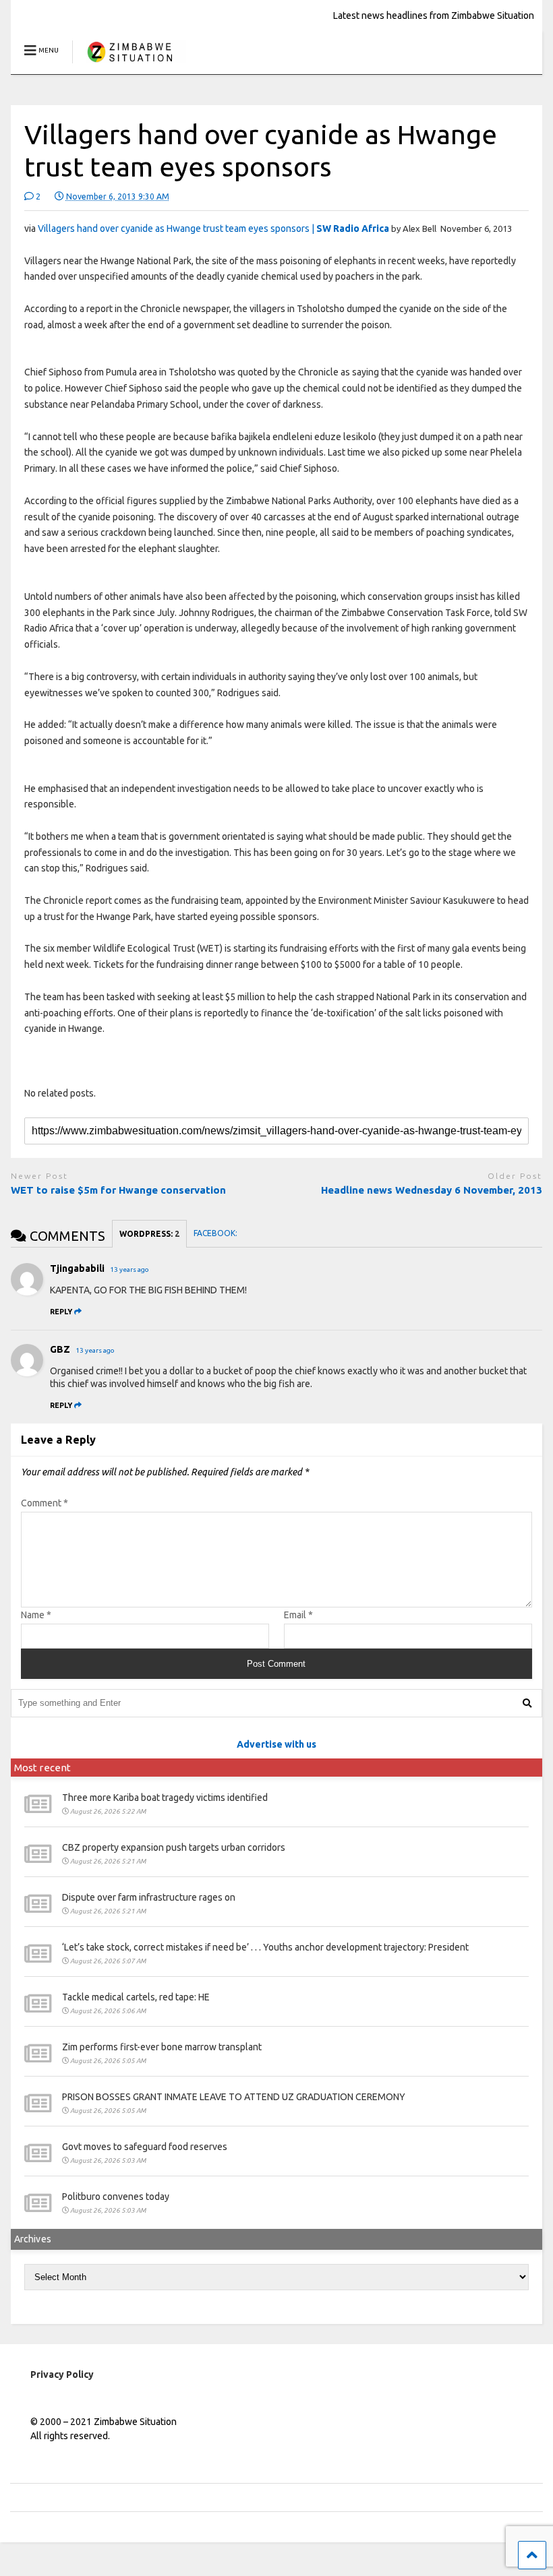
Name (36, 1615)
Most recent (42, 1768)
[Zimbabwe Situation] (129, 64)
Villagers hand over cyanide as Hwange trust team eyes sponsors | (213, 228)
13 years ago (129, 1269)
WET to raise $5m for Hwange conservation (118, 1190)
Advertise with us (276, 1744)
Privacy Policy (62, 2374)
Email (298, 1615)
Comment (45, 1503)
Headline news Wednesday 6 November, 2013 (432, 1190)
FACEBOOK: (216, 1233)
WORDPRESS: (149, 1234)
